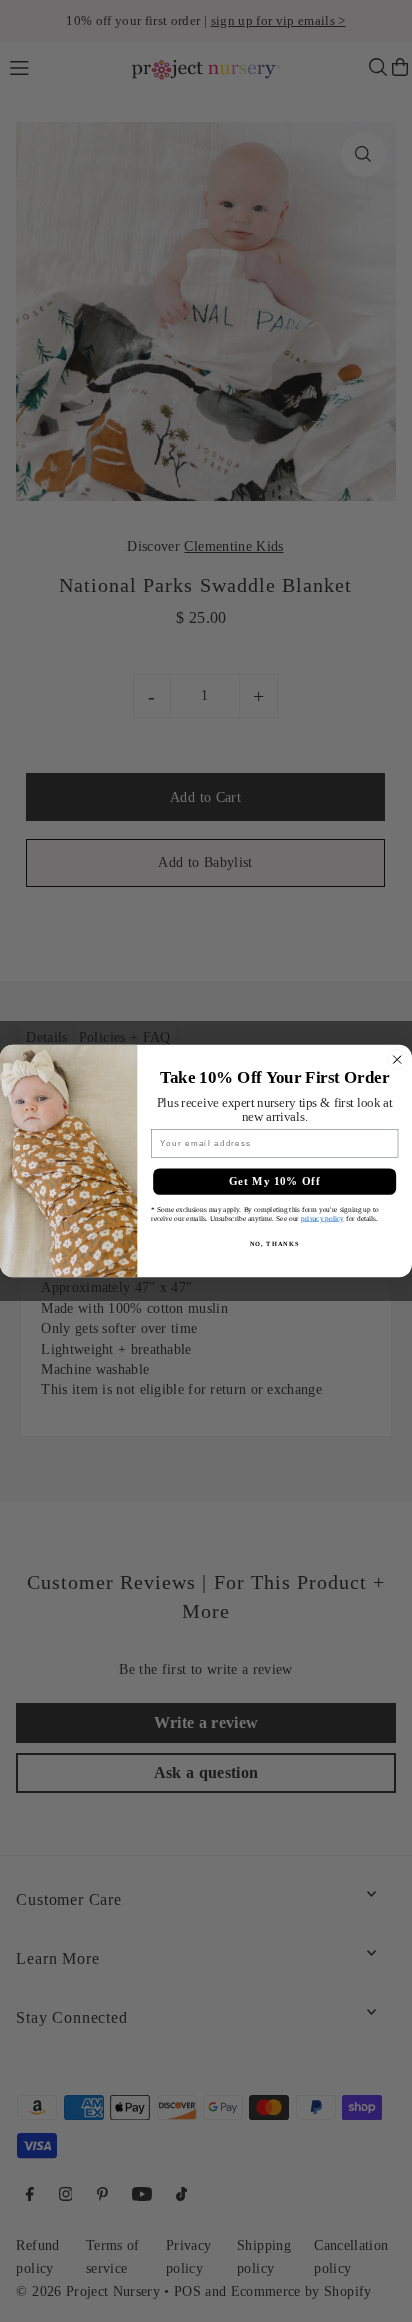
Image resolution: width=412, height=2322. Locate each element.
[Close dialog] (397, 1059)
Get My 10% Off (275, 1182)
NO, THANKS (275, 1242)
